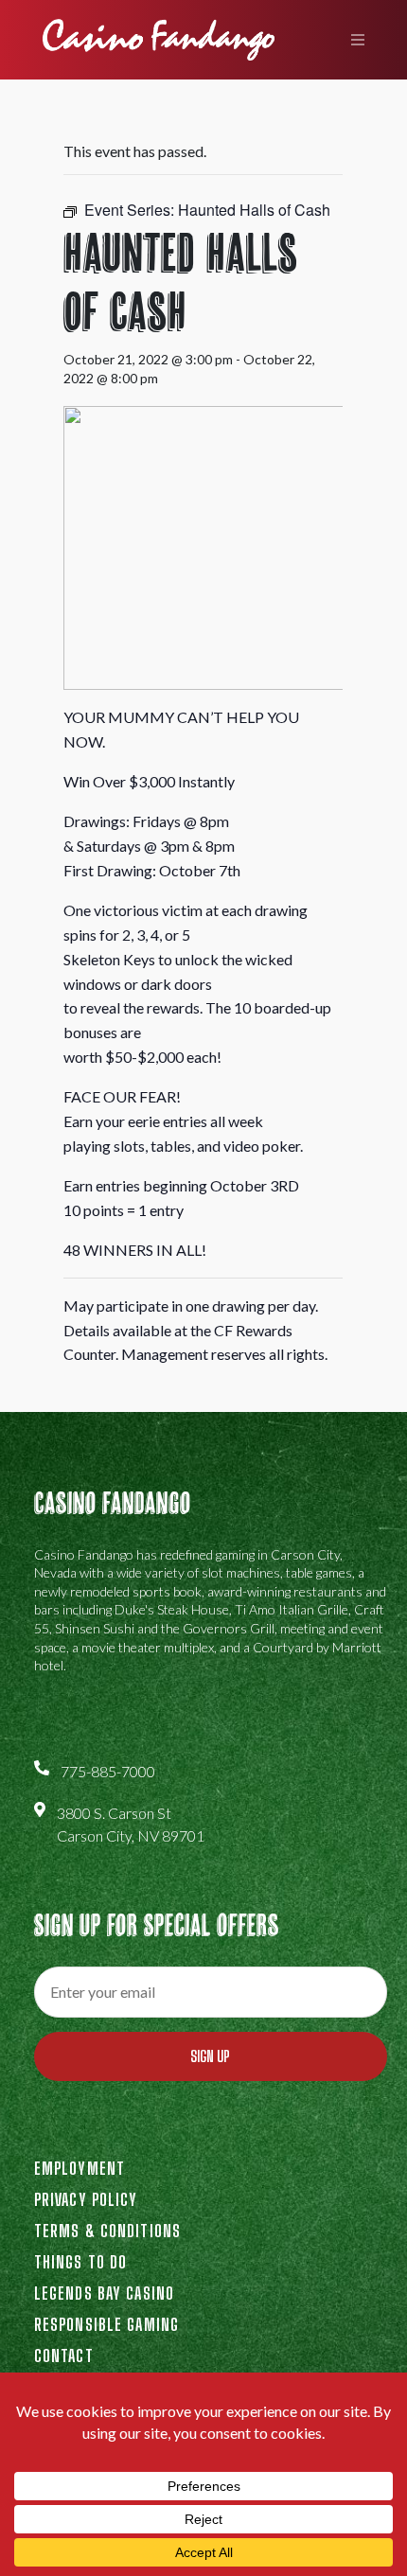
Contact (64, 2355)
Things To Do (80, 2262)
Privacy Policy (86, 2199)
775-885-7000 (108, 1771)
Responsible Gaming (106, 2324)
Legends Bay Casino (104, 2293)
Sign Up (210, 2056)
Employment (80, 2168)
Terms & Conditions (107, 2231)
